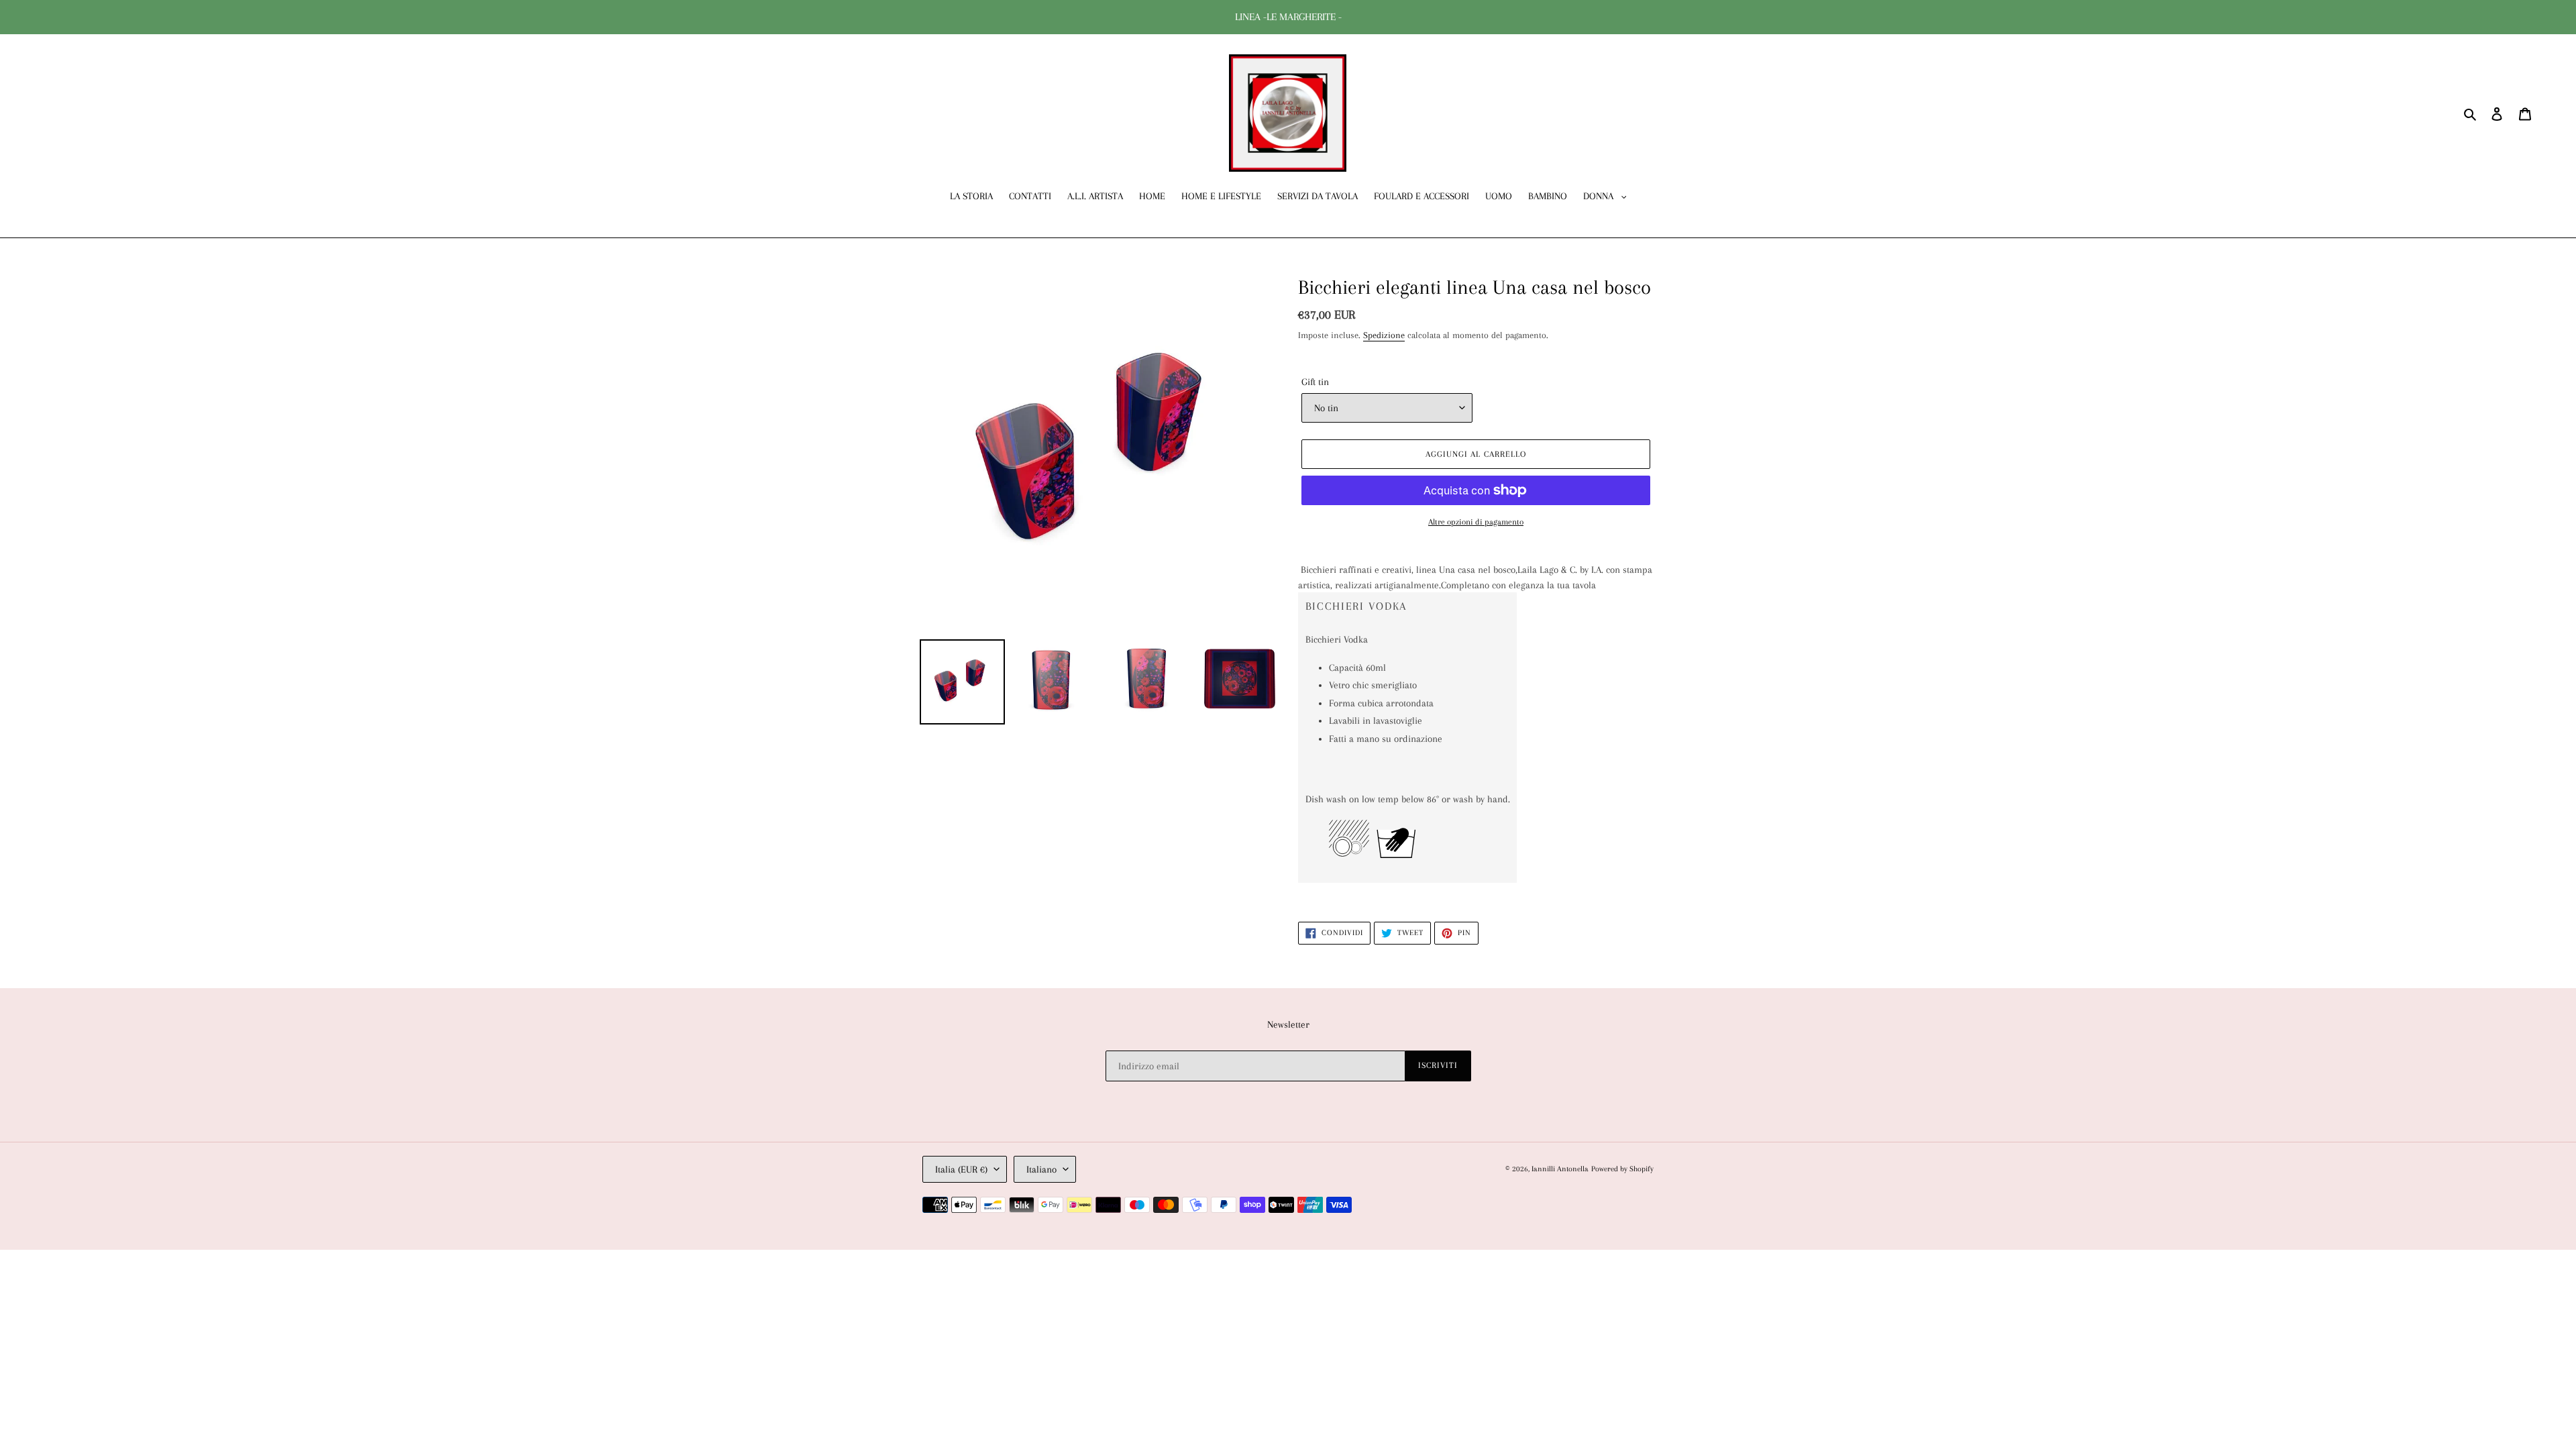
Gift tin (1315, 382)
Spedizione (1384, 335)
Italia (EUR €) (961, 1169)
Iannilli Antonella (1560, 1169)
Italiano (1041, 1169)
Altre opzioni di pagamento (1476, 522)
